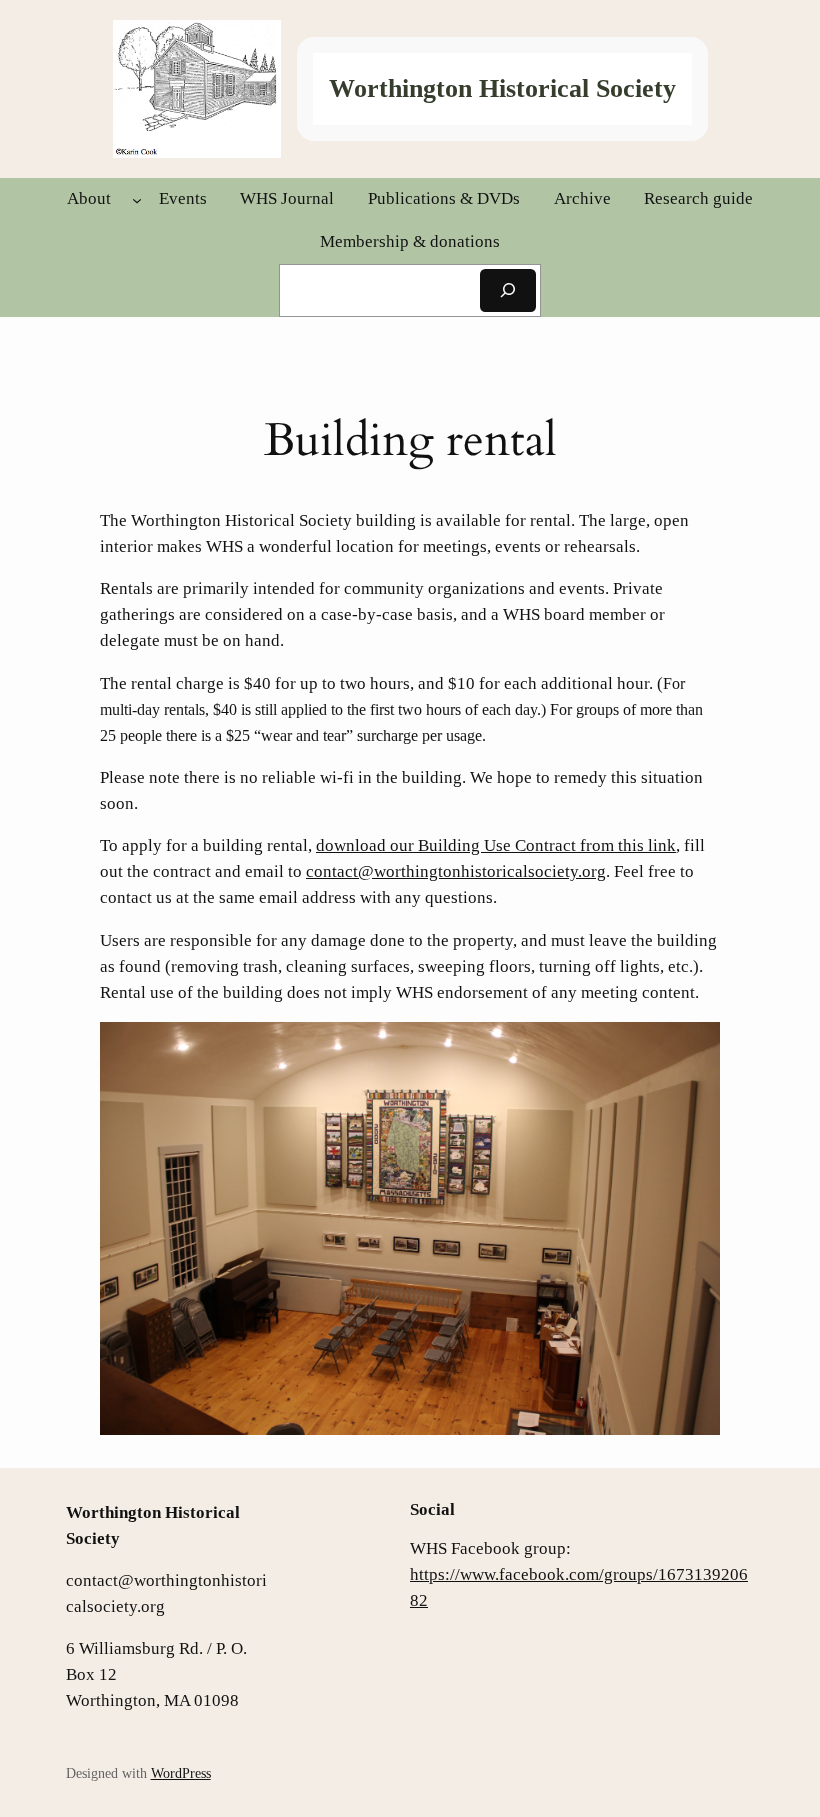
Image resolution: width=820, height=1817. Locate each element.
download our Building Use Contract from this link (496, 845)
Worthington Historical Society (502, 88)
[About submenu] (137, 199)
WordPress (181, 1773)
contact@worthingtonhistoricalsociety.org (456, 871)
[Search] (508, 290)
